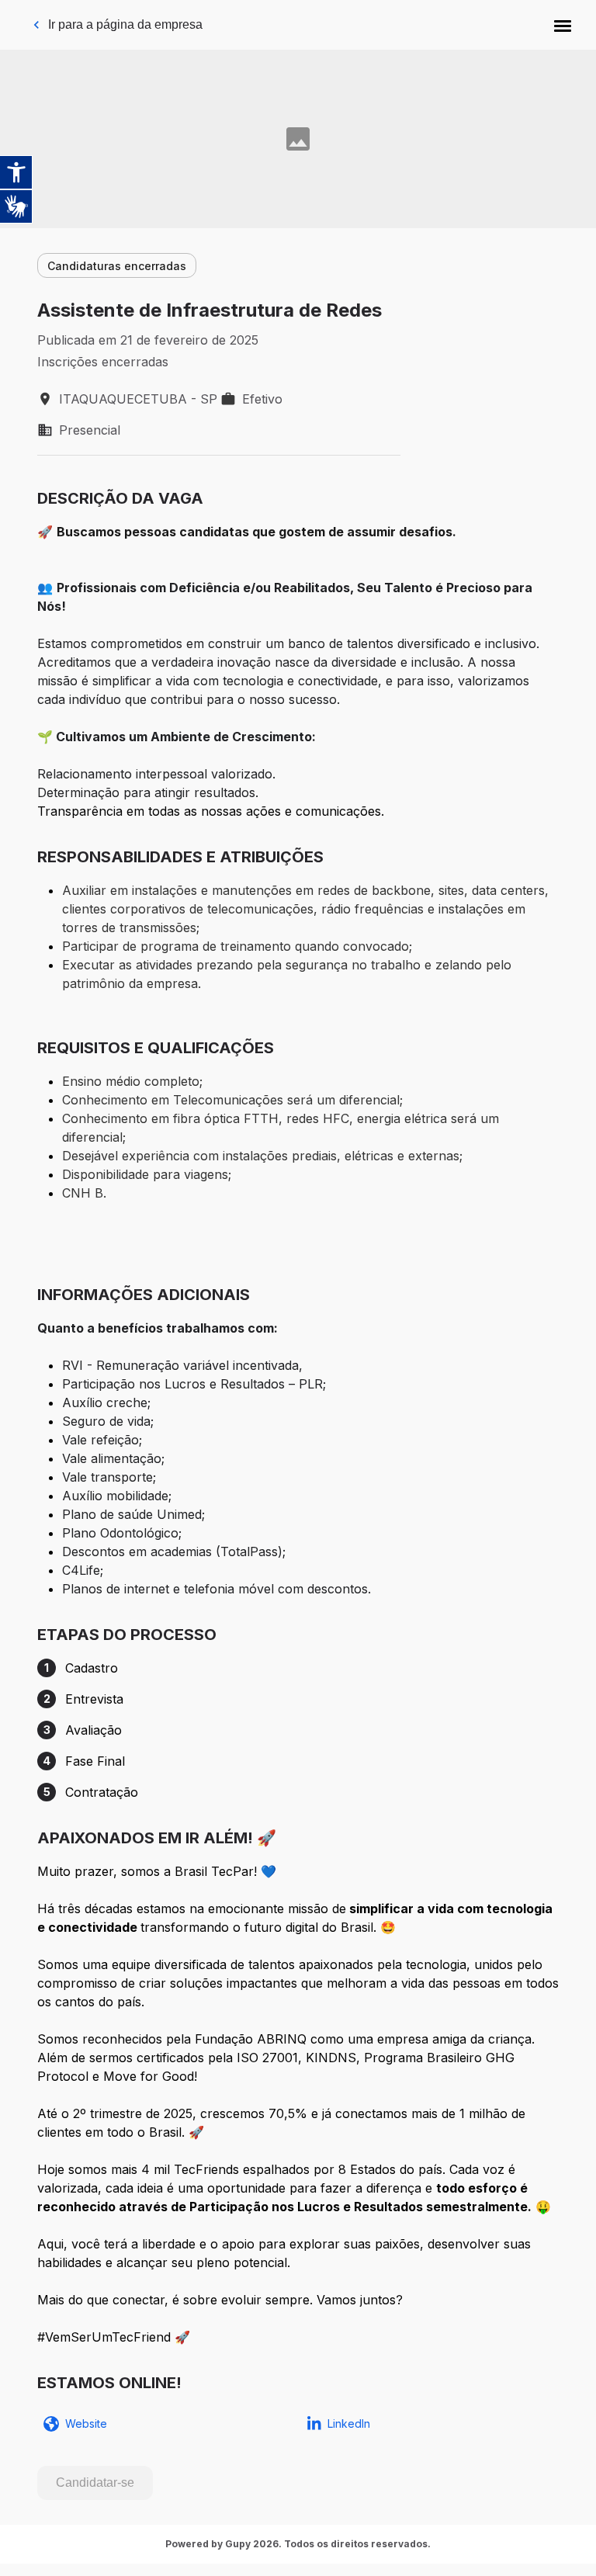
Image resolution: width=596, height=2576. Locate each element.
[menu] (563, 25)
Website (86, 2423)
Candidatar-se (95, 2482)
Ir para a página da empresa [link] (125, 24)
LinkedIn (349, 2423)
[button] (563, 25)
